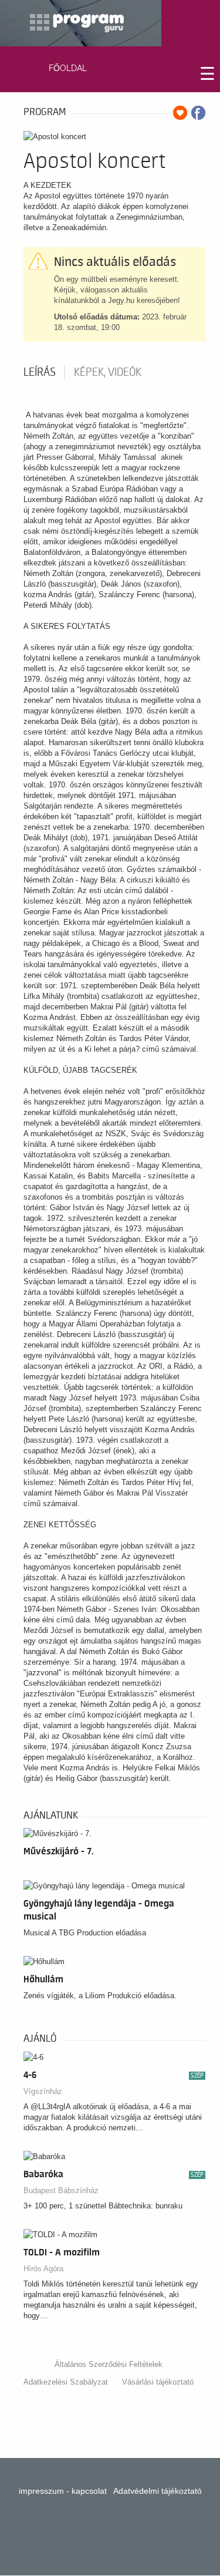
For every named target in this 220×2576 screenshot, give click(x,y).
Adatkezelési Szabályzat (66, 2382)
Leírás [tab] (40, 372)
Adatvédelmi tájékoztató (158, 2491)
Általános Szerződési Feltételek (109, 2364)
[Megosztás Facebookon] (198, 113)
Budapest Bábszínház (61, 2191)
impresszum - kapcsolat (63, 2491)
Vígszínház (43, 2091)
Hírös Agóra (43, 2269)
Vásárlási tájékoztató (158, 2382)
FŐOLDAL (68, 68)
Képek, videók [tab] (108, 372)
